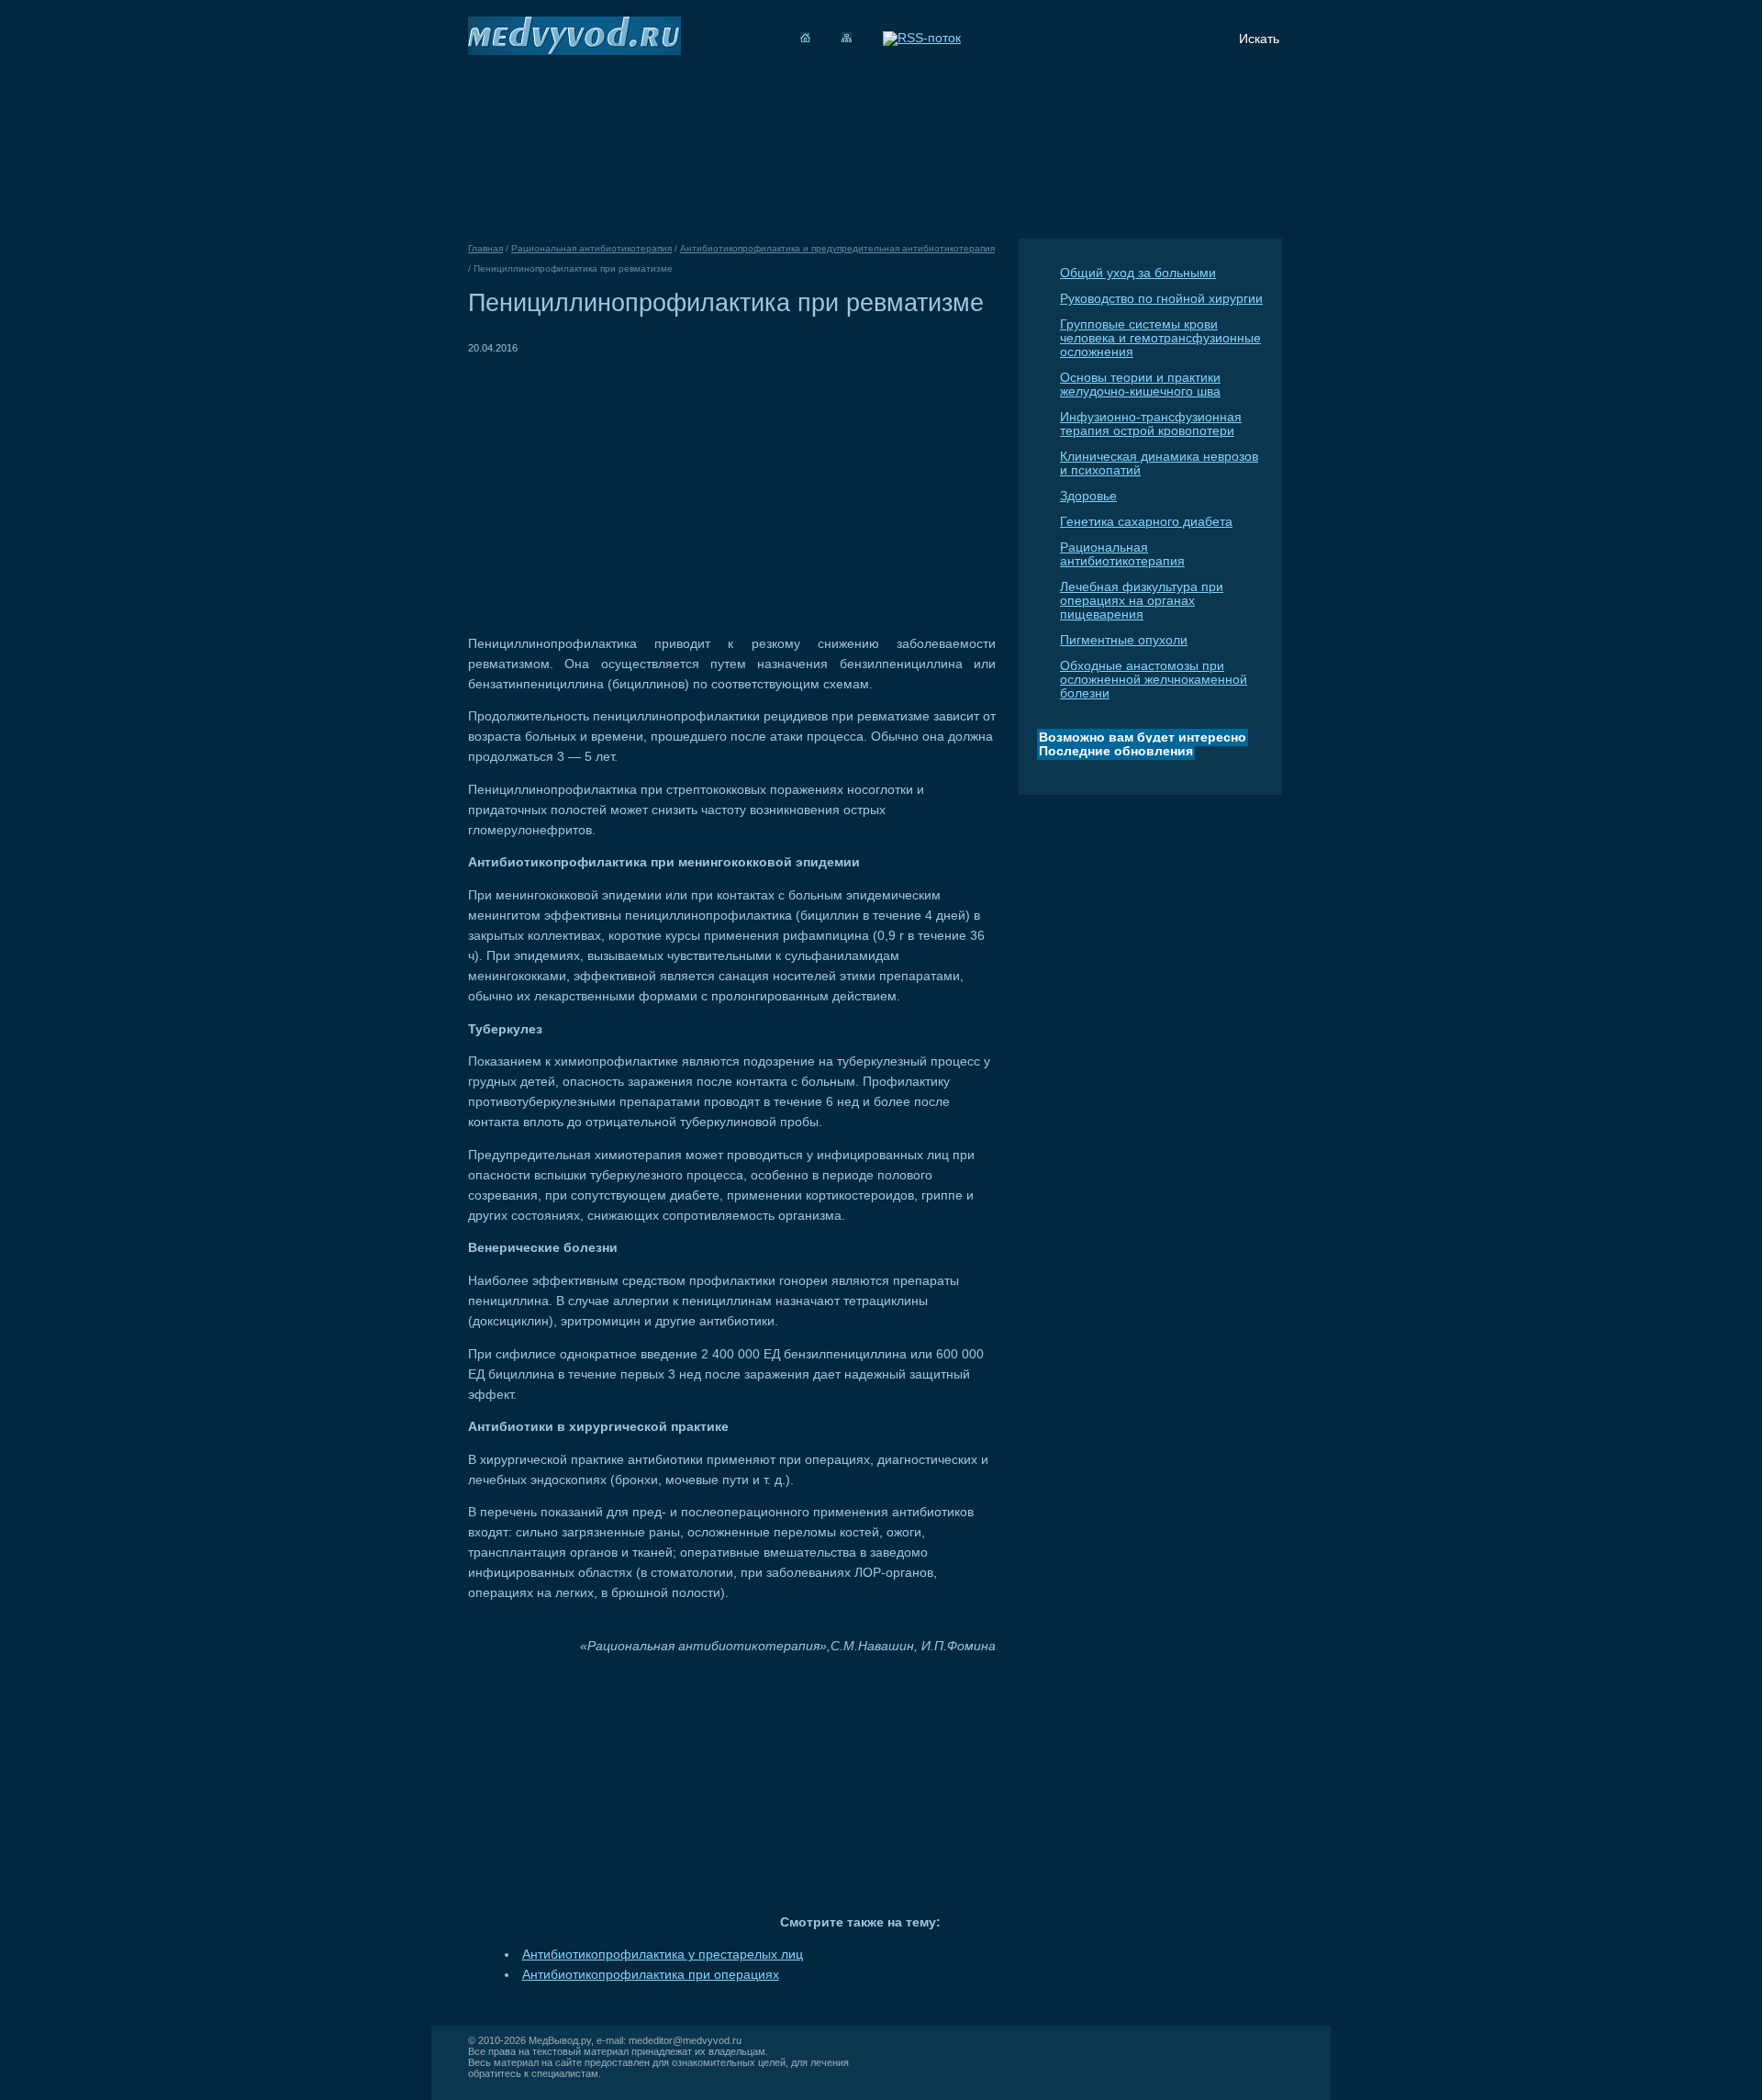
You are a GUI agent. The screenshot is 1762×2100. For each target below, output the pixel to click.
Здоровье (1088, 496)
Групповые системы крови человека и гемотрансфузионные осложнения (1160, 338)
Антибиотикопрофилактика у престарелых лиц (663, 1955)
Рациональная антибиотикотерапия (1122, 554)
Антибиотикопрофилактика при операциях (651, 1975)
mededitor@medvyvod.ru (685, 2040)
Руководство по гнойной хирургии (1161, 299)
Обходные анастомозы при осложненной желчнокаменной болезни (1154, 680)
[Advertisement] (622, 486)
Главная (485, 248)
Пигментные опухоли (1124, 640)
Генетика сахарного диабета (1146, 522)
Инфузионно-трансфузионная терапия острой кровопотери (1151, 424)
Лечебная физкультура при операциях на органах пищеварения (1142, 601)
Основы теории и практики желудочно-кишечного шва (1140, 385)
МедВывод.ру (560, 2040)
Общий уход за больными (1138, 273)
